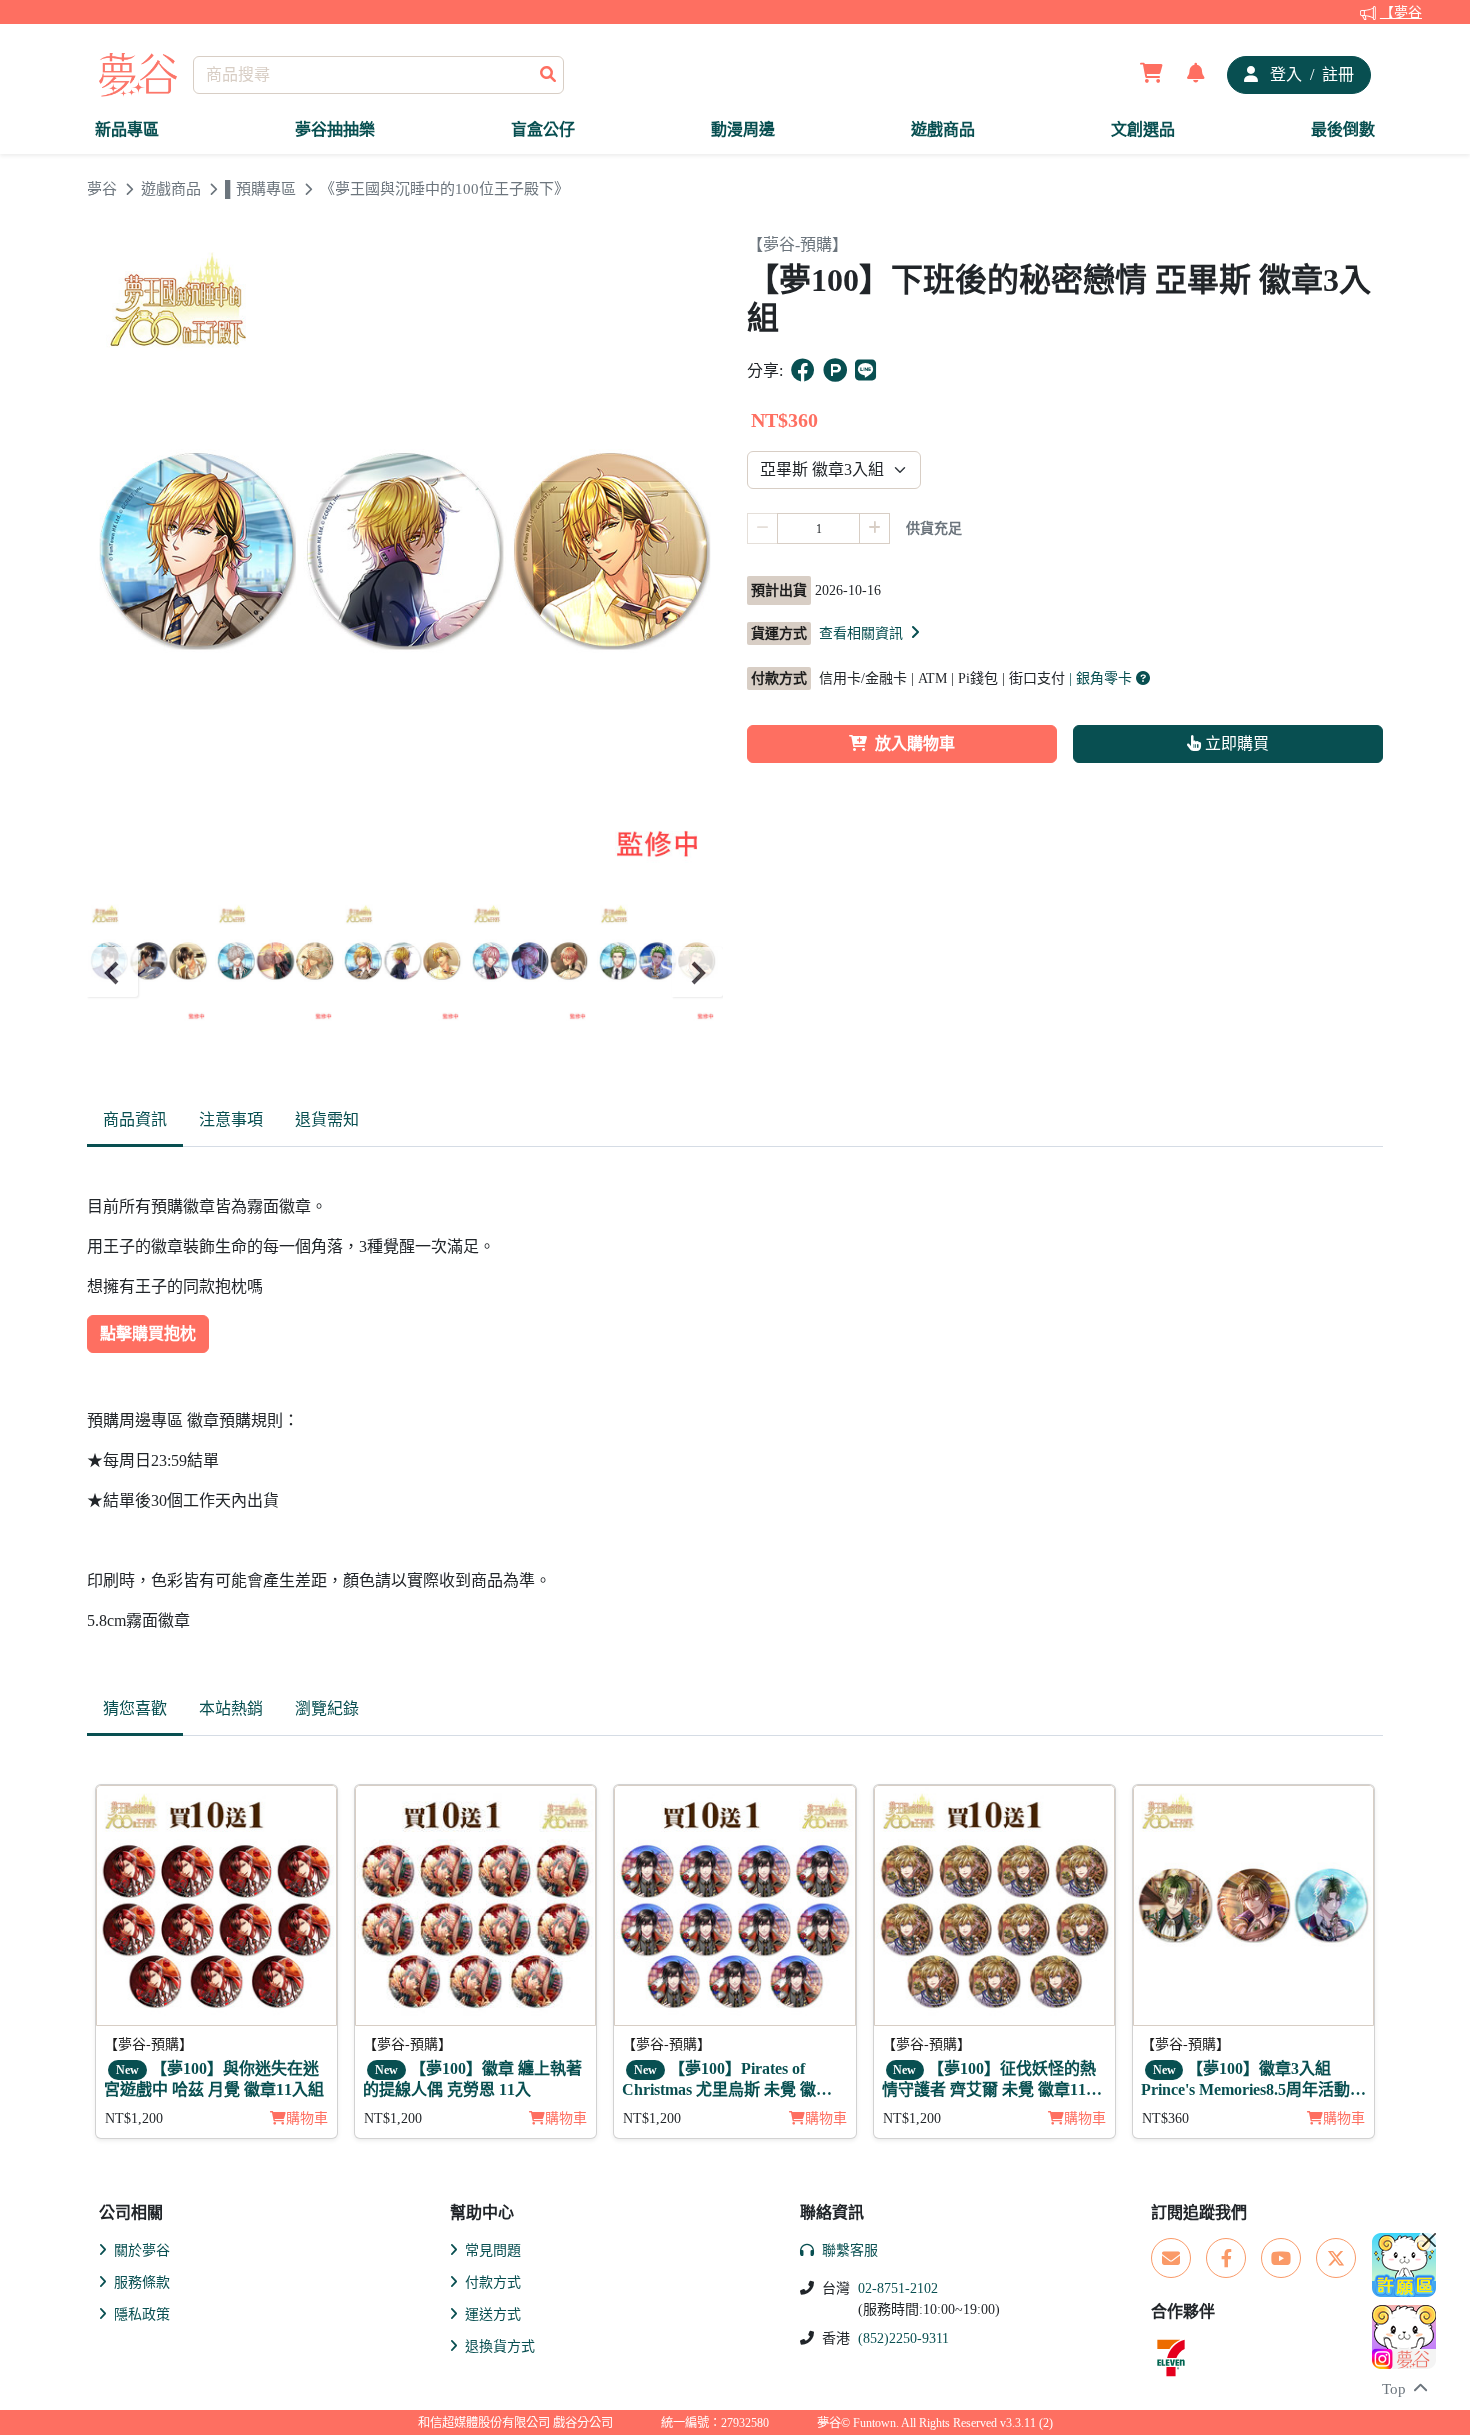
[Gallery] (405, 972)
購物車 (307, 2118)
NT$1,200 (134, 2118)
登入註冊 (1310, 74)
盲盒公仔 (543, 129)
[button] (871, 633)
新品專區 (127, 129)
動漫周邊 (743, 129)
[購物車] (1151, 75)
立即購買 (1235, 743)
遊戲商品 (943, 129)
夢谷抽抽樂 (335, 129)
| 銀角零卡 (1102, 678)
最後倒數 (1343, 129)
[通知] (1196, 75)
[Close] (1429, 2240)
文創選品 (1143, 129)
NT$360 (1165, 2118)
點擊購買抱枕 (148, 1333)
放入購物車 (915, 743)
